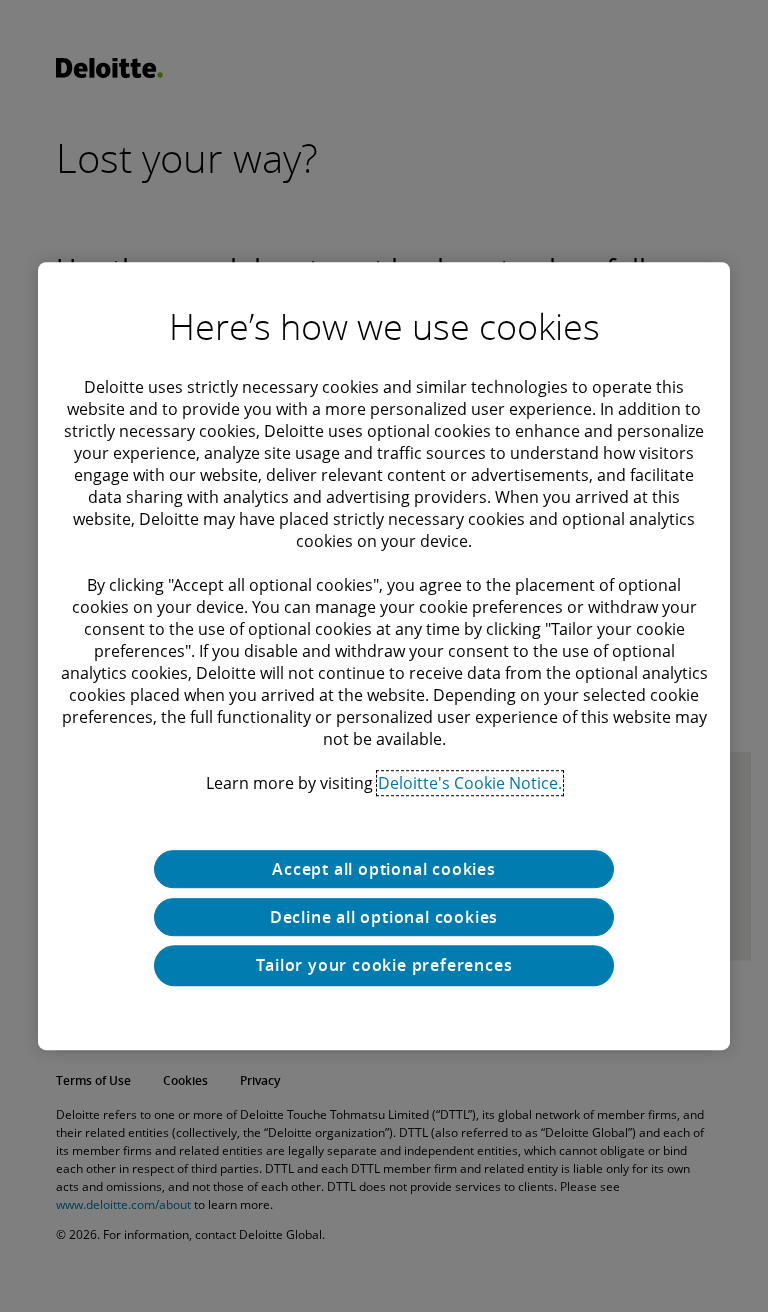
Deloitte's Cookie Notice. (470, 783)
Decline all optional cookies (384, 917)
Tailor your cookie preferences (384, 965)
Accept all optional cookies (384, 869)
